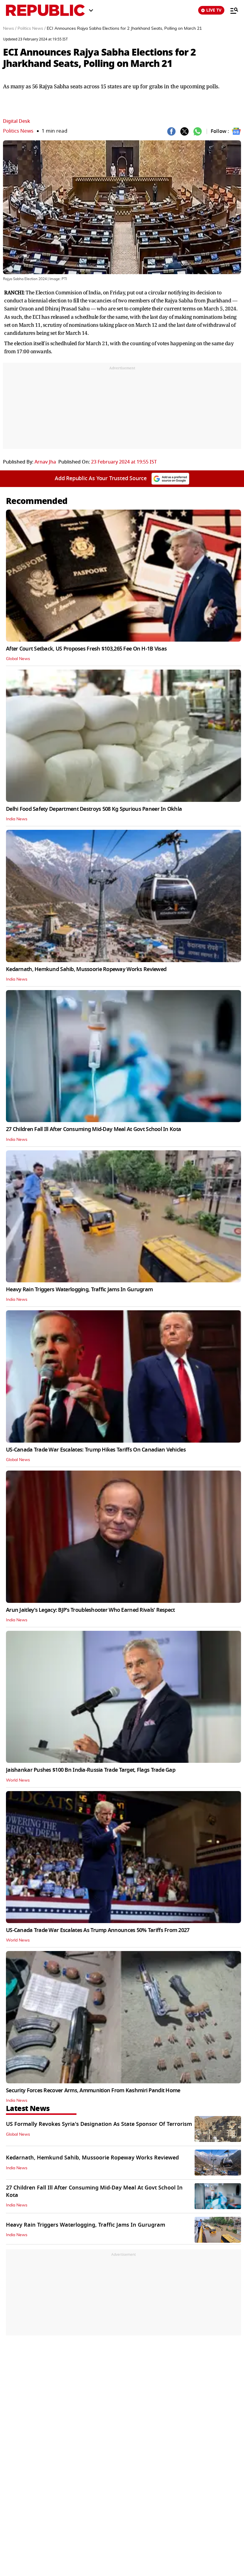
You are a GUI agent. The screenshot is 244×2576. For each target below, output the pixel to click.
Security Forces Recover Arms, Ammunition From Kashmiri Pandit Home (93, 2090)
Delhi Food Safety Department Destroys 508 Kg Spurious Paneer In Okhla (94, 809)
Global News (18, 659)
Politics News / (32, 29)
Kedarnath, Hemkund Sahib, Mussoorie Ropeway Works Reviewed (86, 969)
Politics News (18, 131)
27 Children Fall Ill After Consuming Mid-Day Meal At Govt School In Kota (93, 1129)
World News (18, 1780)
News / (10, 29)
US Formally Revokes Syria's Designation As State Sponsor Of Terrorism (99, 2124)
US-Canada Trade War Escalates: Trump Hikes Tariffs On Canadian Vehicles (96, 1450)
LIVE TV (214, 10)
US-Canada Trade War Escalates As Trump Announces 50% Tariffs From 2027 (98, 1930)
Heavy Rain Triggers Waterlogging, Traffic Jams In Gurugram (79, 1289)
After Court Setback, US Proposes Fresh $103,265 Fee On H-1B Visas (86, 649)
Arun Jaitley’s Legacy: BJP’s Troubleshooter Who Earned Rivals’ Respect (90, 1610)
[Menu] (231, 10)
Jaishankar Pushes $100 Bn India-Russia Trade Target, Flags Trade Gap (91, 1770)
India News (17, 819)
